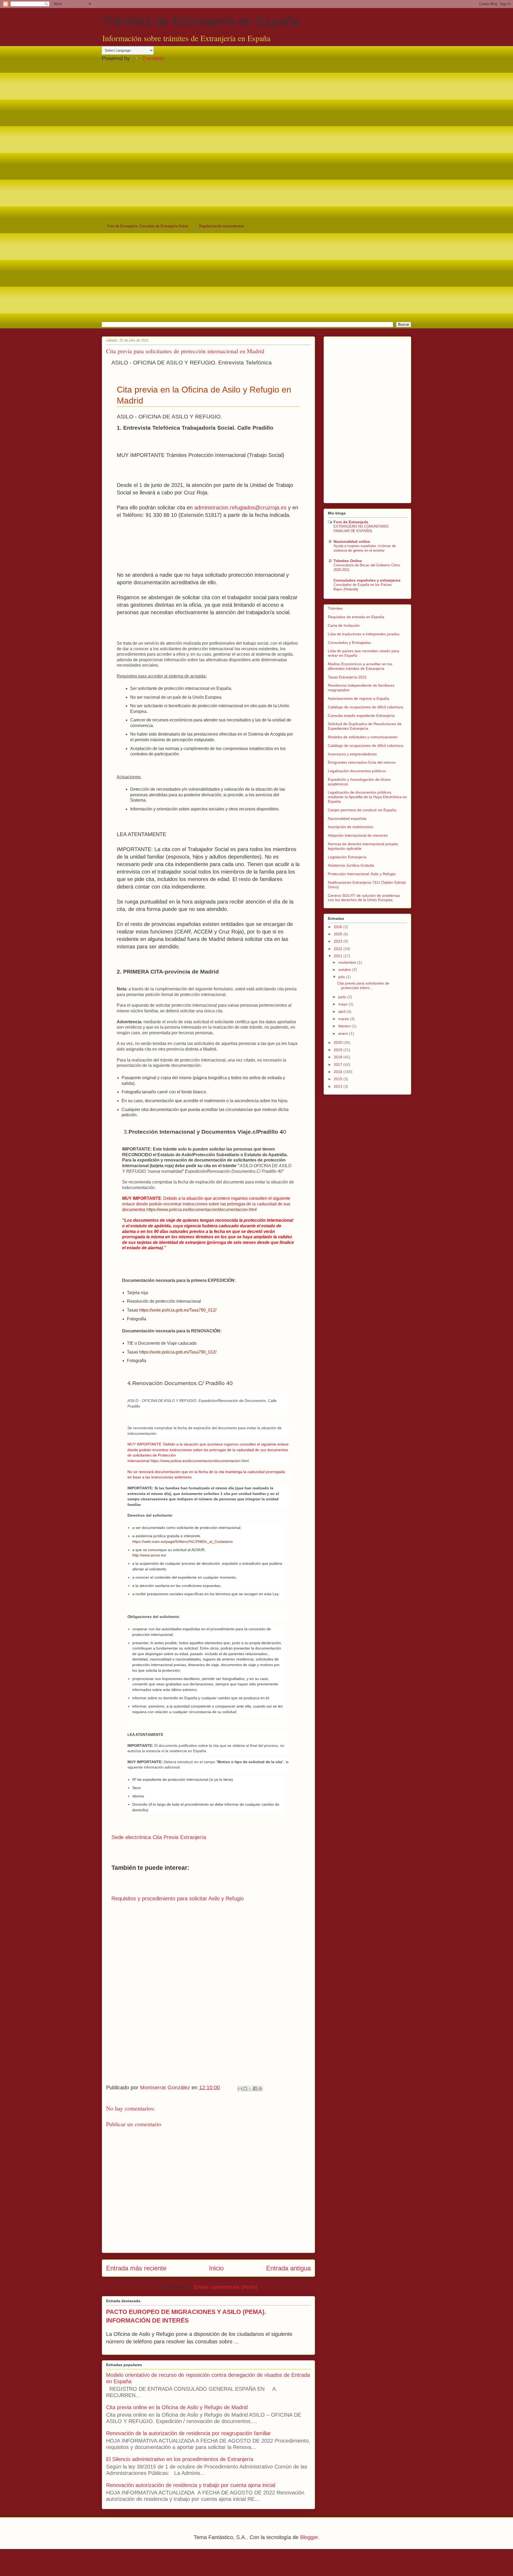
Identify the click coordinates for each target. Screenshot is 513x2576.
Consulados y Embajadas (349, 643)
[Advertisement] (231, 103)
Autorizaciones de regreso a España (359, 698)
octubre (345, 970)
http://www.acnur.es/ (149, 1555)
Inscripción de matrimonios (351, 827)
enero (344, 1033)
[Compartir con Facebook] (255, 2089)
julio (342, 977)
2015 (339, 1079)
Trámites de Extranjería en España (201, 21)
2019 (339, 1050)
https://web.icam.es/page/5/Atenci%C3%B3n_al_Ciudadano (182, 1541)
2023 (339, 941)
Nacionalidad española (347, 818)
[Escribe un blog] (245, 2089)
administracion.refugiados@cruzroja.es (240, 507)
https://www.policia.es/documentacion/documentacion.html (202, 1210)
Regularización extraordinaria (221, 226)
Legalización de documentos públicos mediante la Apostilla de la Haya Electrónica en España (367, 797)
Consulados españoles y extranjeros (367, 580)
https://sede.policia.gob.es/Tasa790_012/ (178, 1310)
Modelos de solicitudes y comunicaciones (363, 737)
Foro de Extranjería (351, 522)
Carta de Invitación (344, 625)
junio (343, 997)
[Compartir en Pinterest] (260, 2089)
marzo (344, 1019)
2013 (339, 1086)
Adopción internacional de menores (358, 835)
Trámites (335, 608)
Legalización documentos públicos (357, 771)
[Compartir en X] (250, 2089)
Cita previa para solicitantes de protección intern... (363, 985)
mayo (343, 1004)
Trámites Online (348, 561)
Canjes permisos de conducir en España (362, 810)
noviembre (348, 962)
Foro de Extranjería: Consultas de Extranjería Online (148, 226)
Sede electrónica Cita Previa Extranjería (159, 1837)
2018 (339, 1057)
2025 (339, 934)
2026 (339, 927)
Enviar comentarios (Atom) (226, 2287)
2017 (339, 1064)
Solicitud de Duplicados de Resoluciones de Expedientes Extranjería (365, 726)
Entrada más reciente (136, 2268)
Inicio (216, 2268)
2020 (339, 1043)
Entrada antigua (288, 2268)
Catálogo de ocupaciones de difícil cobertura (366, 707)
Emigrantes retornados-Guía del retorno (362, 762)
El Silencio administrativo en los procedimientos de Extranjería (180, 2459)
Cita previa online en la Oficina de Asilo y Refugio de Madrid (177, 2407)
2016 (339, 1072)
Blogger (309, 2537)
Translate (153, 58)
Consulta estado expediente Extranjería (361, 716)
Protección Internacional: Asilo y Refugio (362, 874)
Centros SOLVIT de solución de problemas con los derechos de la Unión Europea (364, 898)
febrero (345, 1026)
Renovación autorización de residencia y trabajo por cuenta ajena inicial (191, 2485)
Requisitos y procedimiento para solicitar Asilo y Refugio (178, 1898)
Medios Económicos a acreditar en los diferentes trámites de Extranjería (360, 666)
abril (342, 1012)
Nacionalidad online (352, 541)
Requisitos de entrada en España (356, 617)
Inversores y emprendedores (352, 754)
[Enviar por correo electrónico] (240, 2089)
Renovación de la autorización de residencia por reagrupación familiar (189, 2433)
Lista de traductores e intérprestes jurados (364, 634)
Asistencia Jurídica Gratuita (351, 865)
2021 (339, 956)
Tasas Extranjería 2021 (347, 677)
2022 (339, 949)
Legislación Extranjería (347, 857)
